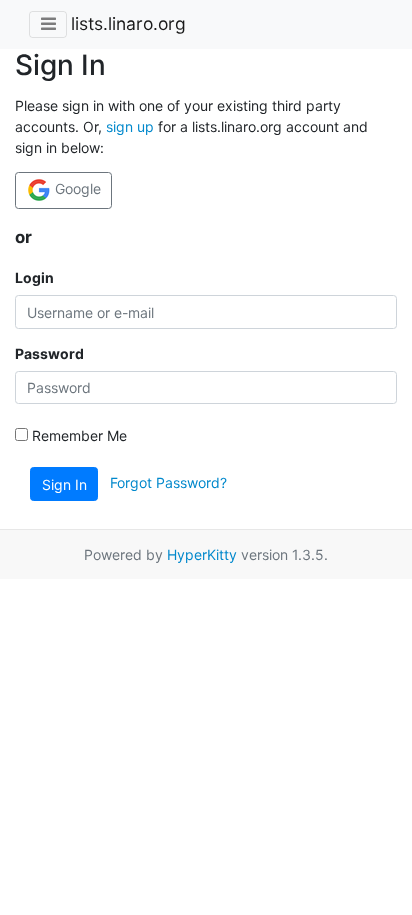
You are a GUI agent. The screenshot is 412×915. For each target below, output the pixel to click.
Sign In (64, 484)
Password (49, 353)
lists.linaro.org (128, 23)
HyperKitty (202, 554)
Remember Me (77, 435)
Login (34, 277)
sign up (130, 126)
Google (76, 188)
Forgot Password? (168, 482)
